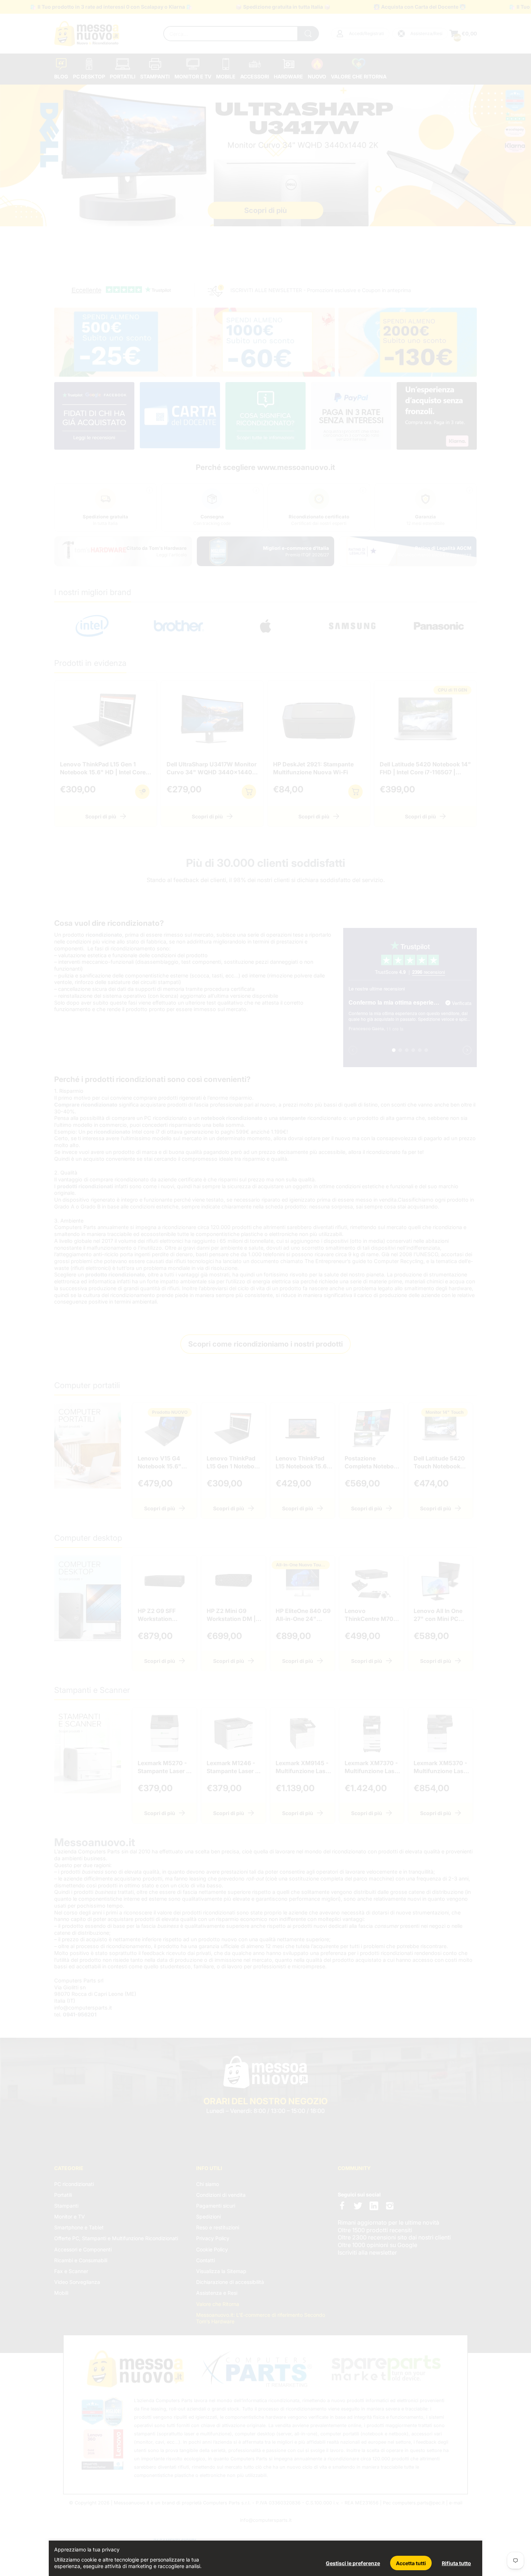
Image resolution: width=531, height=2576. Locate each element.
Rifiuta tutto (456, 2563)
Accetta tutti (411, 2563)
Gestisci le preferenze (353, 2563)
